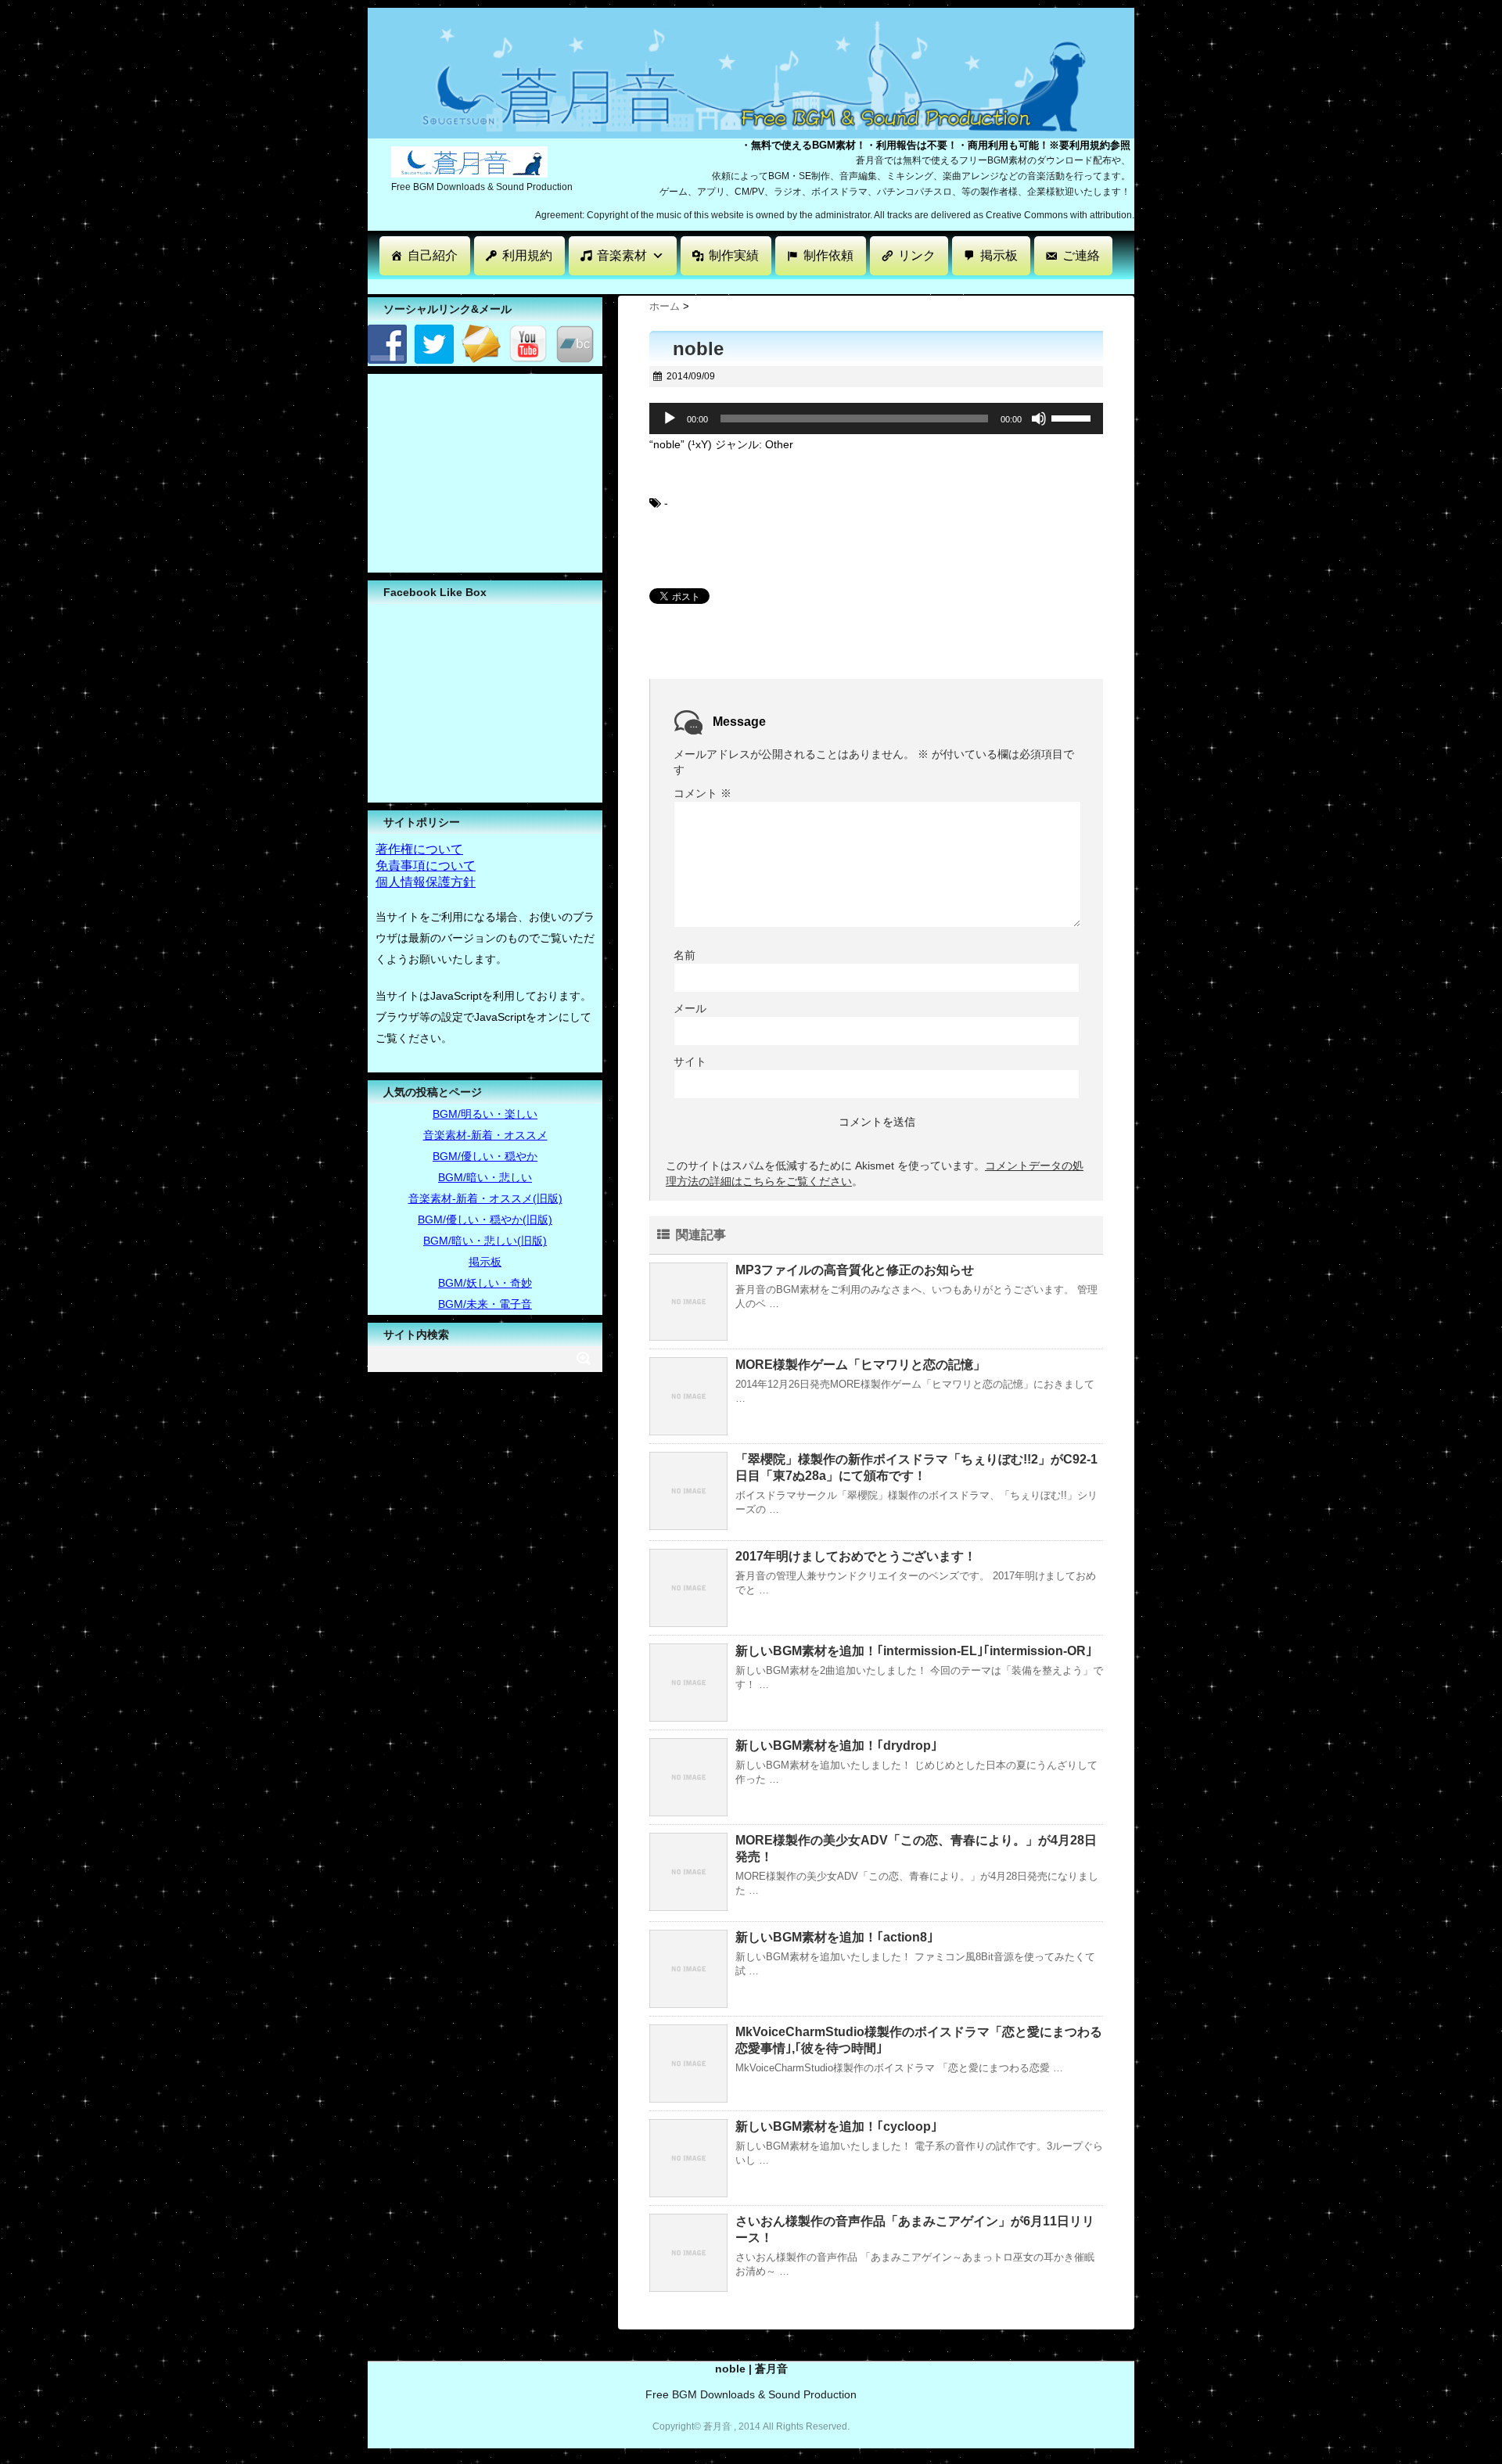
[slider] (1073, 417)
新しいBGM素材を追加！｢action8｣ (834, 1937)
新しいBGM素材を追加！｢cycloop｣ (836, 2126)
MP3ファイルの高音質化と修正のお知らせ (855, 1270)
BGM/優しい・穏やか (485, 1156)
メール (690, 1008)
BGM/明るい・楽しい (485, 1114)
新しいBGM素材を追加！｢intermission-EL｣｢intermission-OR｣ (914, 1651)
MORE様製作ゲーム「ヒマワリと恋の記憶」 (861, 1365)
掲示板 (999, 255)
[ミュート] (1039, 418)
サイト (690, 1061)
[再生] (670, 418)
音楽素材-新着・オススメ (485, 1135)
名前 (685, 955)
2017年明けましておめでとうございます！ (856, 1556)
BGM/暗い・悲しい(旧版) (485, 1241)
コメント (702, 793)
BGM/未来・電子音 (485, 1304)
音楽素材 (622, 255)
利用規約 (527, 255)
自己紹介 (433, 255)
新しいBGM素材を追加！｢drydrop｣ (836, 1746)
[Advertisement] (652, 285)
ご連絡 (1081, 255)
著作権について (419, 849)
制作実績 (734, 255)
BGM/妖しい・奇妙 (485, 1283)
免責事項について (426, 866)
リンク (917, 255)
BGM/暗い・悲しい (485, 1177)
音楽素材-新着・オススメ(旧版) (485, 1198)
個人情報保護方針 (426, 882)
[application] (876, 418)
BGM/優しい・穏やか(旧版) (485, 1219)
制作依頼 (828, 255)
